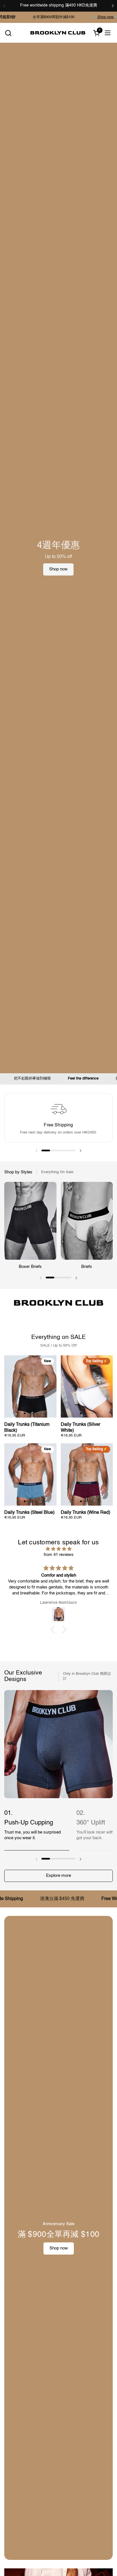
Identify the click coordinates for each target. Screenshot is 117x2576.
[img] (58, 1549)
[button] (8, 33)
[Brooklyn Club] (58, 33)
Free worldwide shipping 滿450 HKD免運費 (59, 5)
